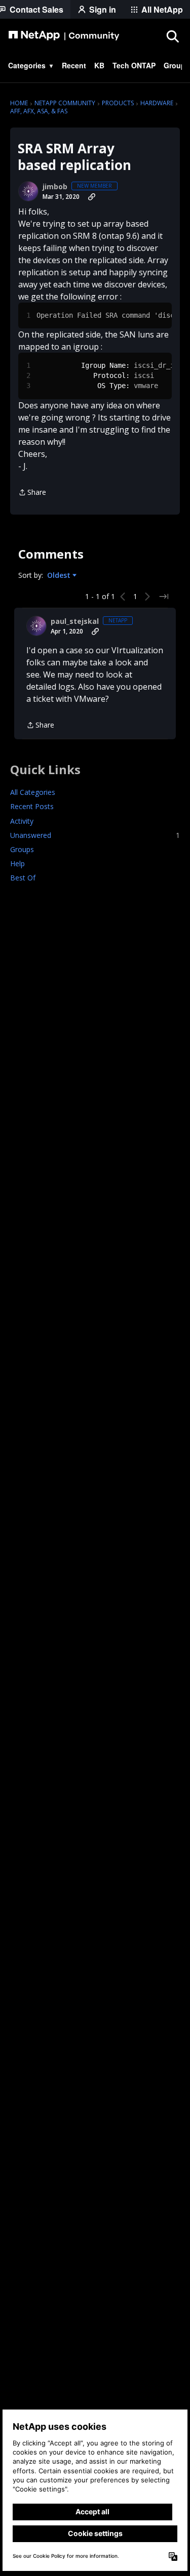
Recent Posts (32, 806)
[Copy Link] (92, 197)
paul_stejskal (75, 621)
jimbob (55, 187)
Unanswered (95, 835)
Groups (22, 849)
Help (17, 863)
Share (32, 493)
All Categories (33, 792)
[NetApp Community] (64, 36)
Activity (22, 821)
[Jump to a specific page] (164, 597)
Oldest (60, 575)
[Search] (172, 36)
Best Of (23, 878)
